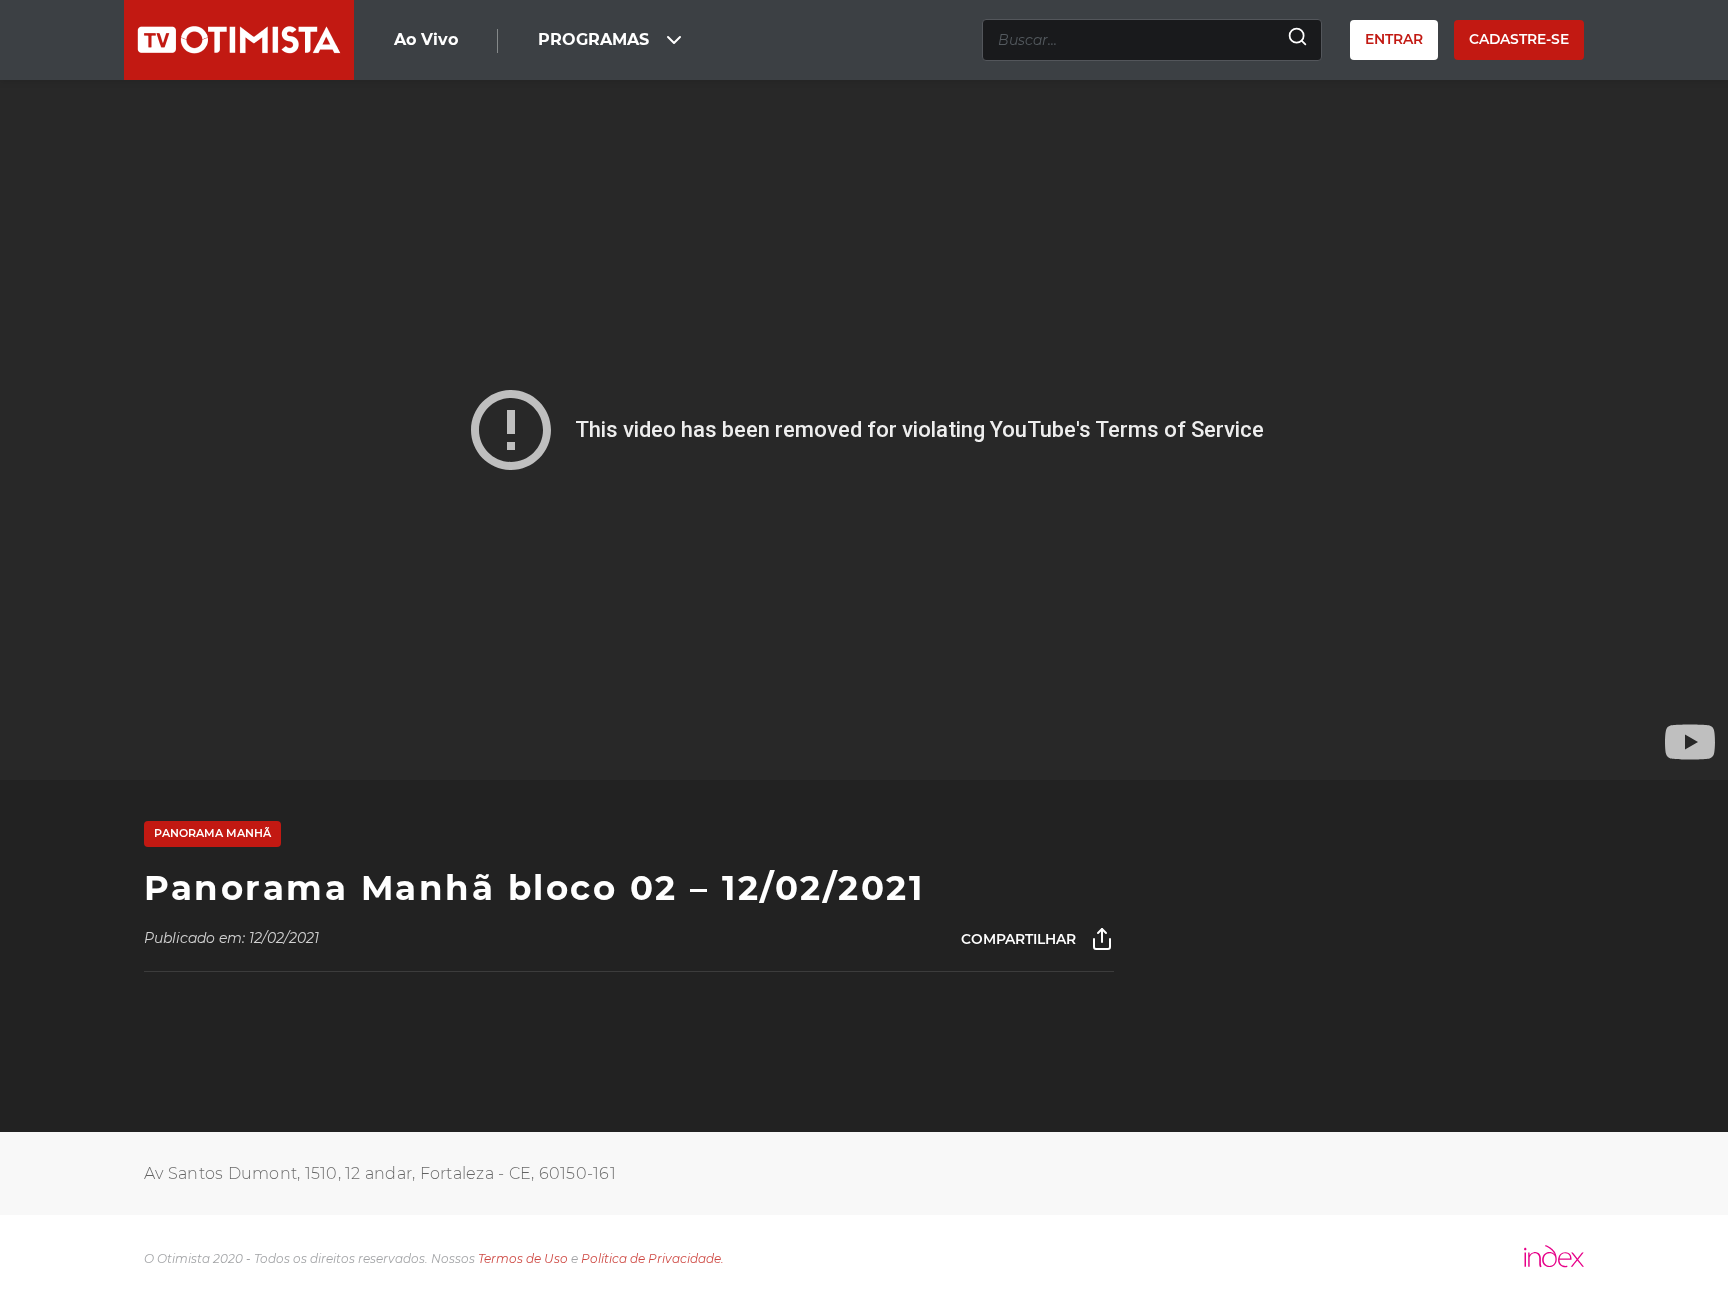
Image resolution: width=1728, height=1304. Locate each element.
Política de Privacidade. (652, 1258)
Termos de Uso (523, 1258)
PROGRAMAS (593, 39)
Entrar (1394, 39)
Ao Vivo (426, 39)
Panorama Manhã (212, 833)
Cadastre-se (1519, 39)
